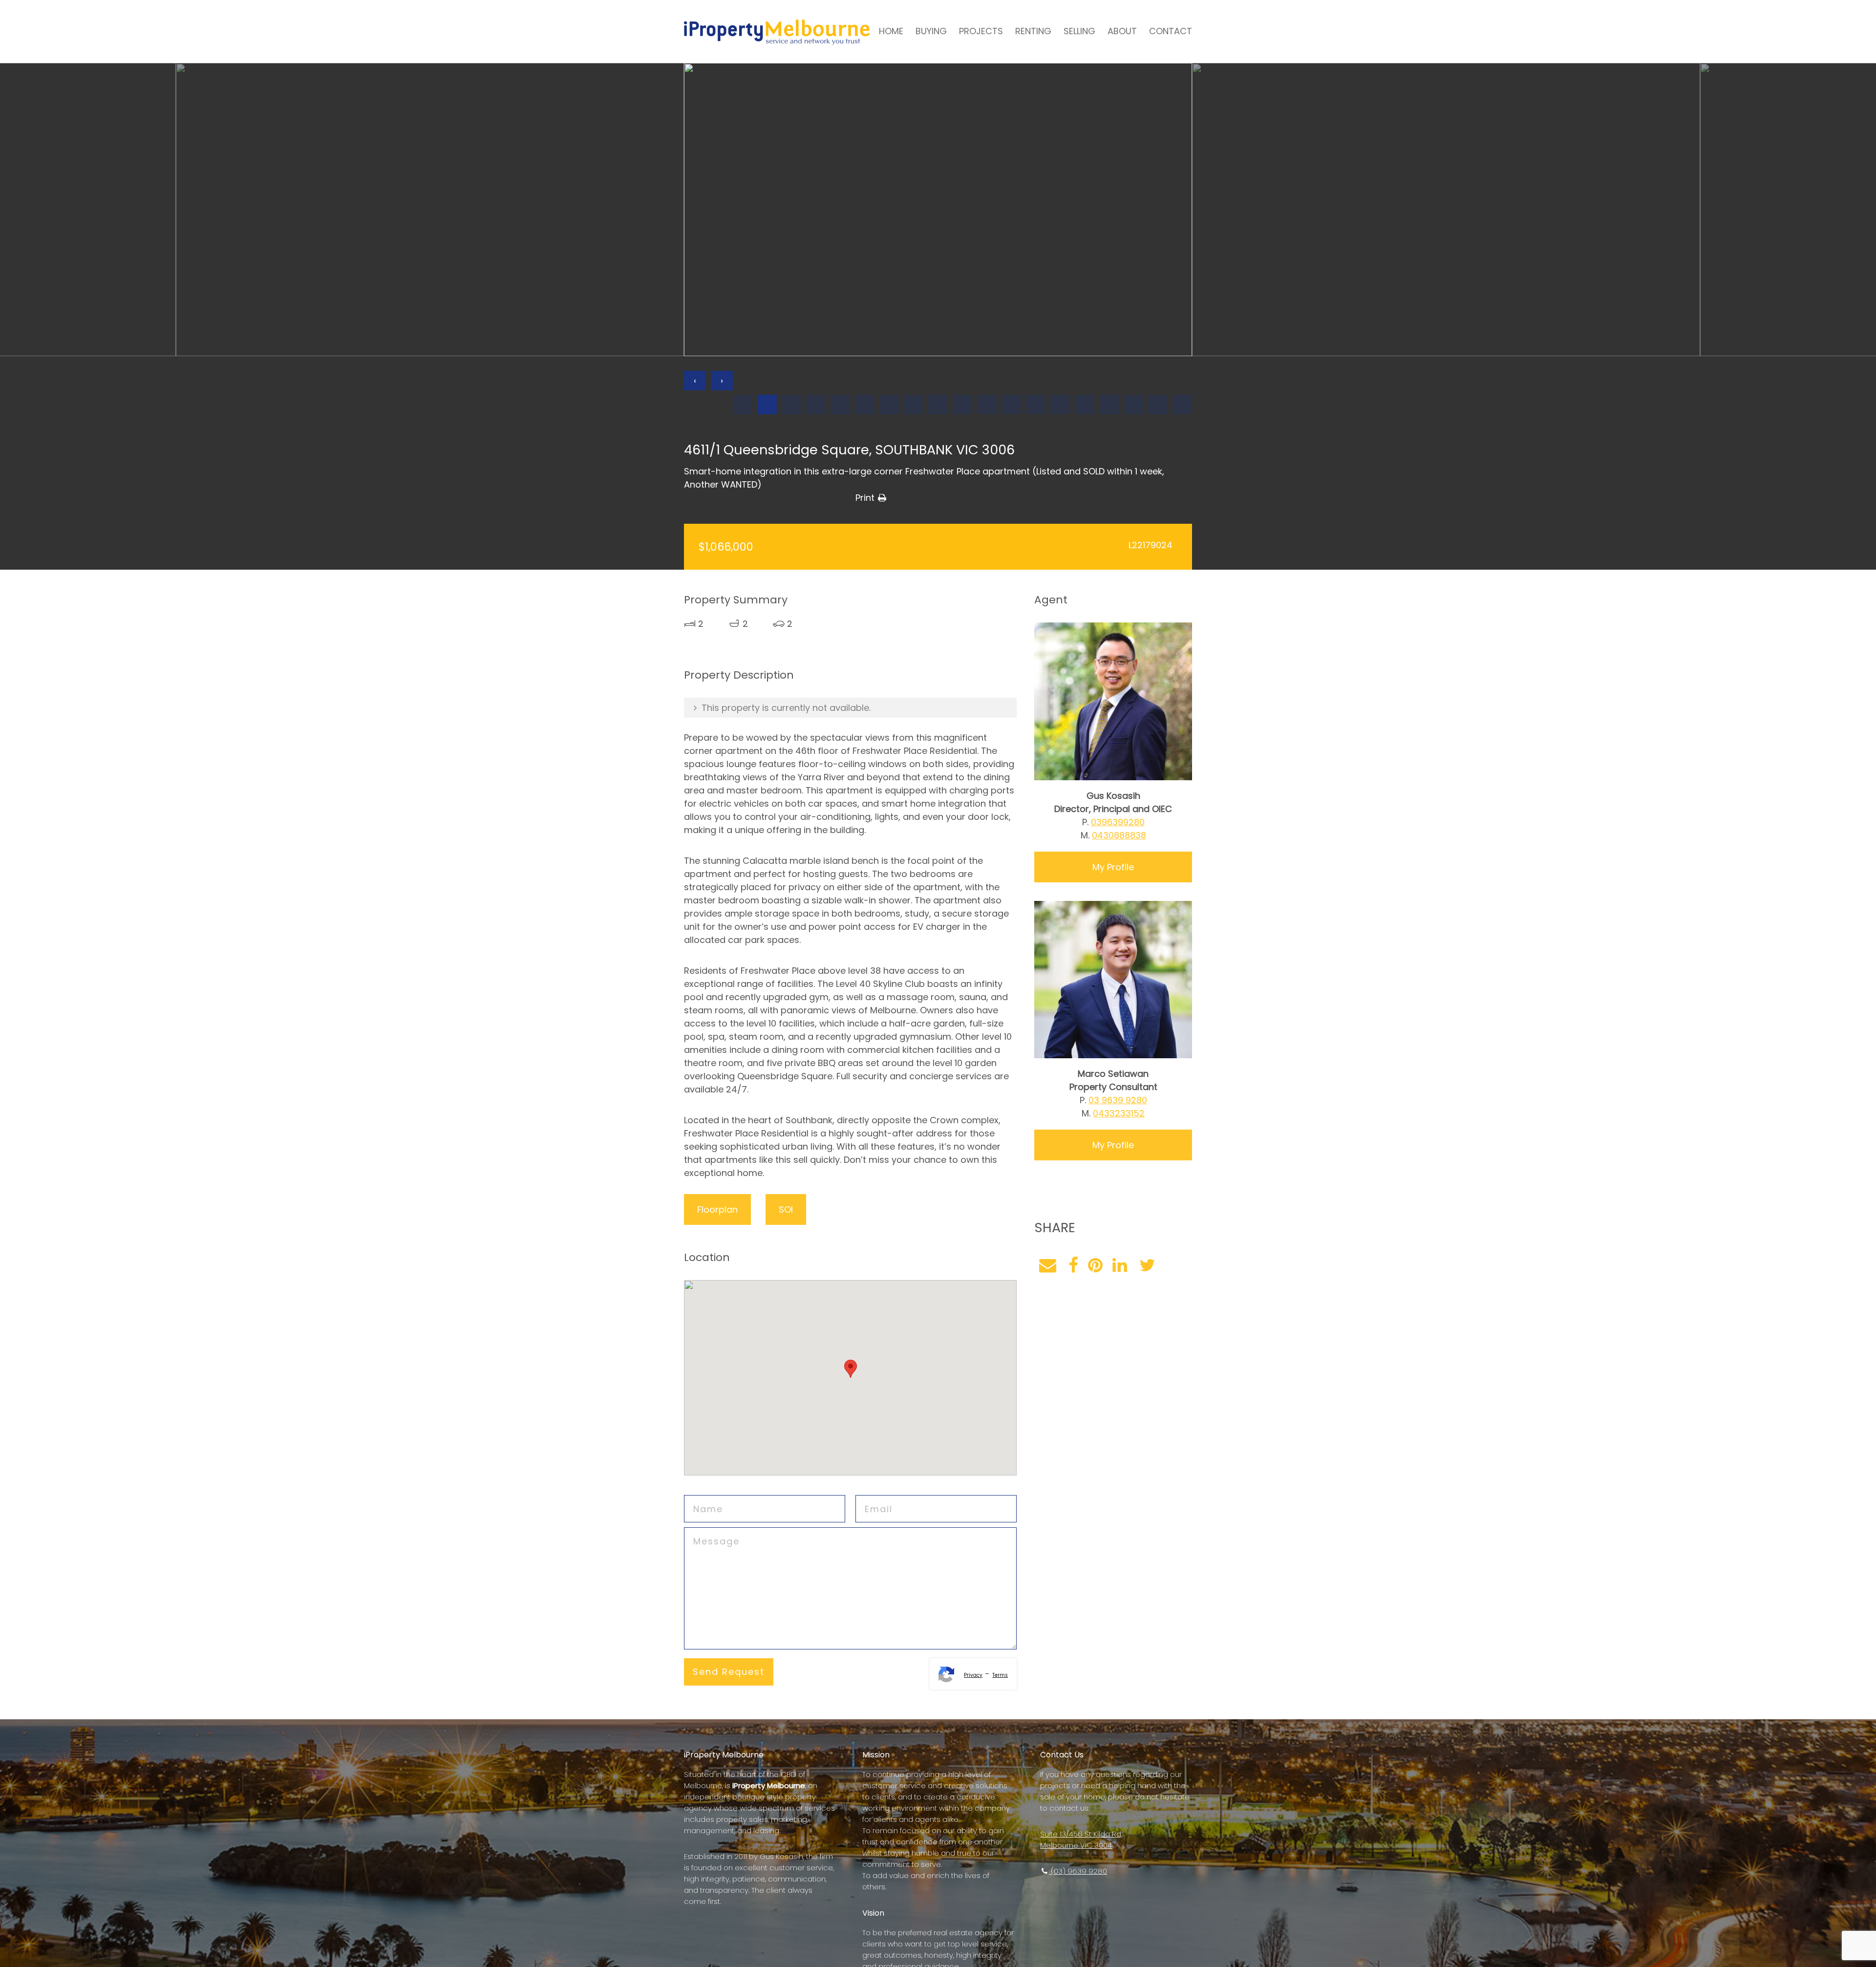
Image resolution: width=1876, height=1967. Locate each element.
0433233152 (1119, 1113)
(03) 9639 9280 (1078, 1871)
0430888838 (1119, 835)
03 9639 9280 (1118, 1100)
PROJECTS (981, 31)
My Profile (1113, 867)
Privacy (973, 1675)
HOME (891, 31)
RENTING (1033, 31)
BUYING (931, 31)
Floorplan (717, 1209)
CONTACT (1171, 31)
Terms (1000, 1675)
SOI (786, 1209)
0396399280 (1118, 822)
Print (865, 498)
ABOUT (1122, 31)
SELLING (1079, 31)
